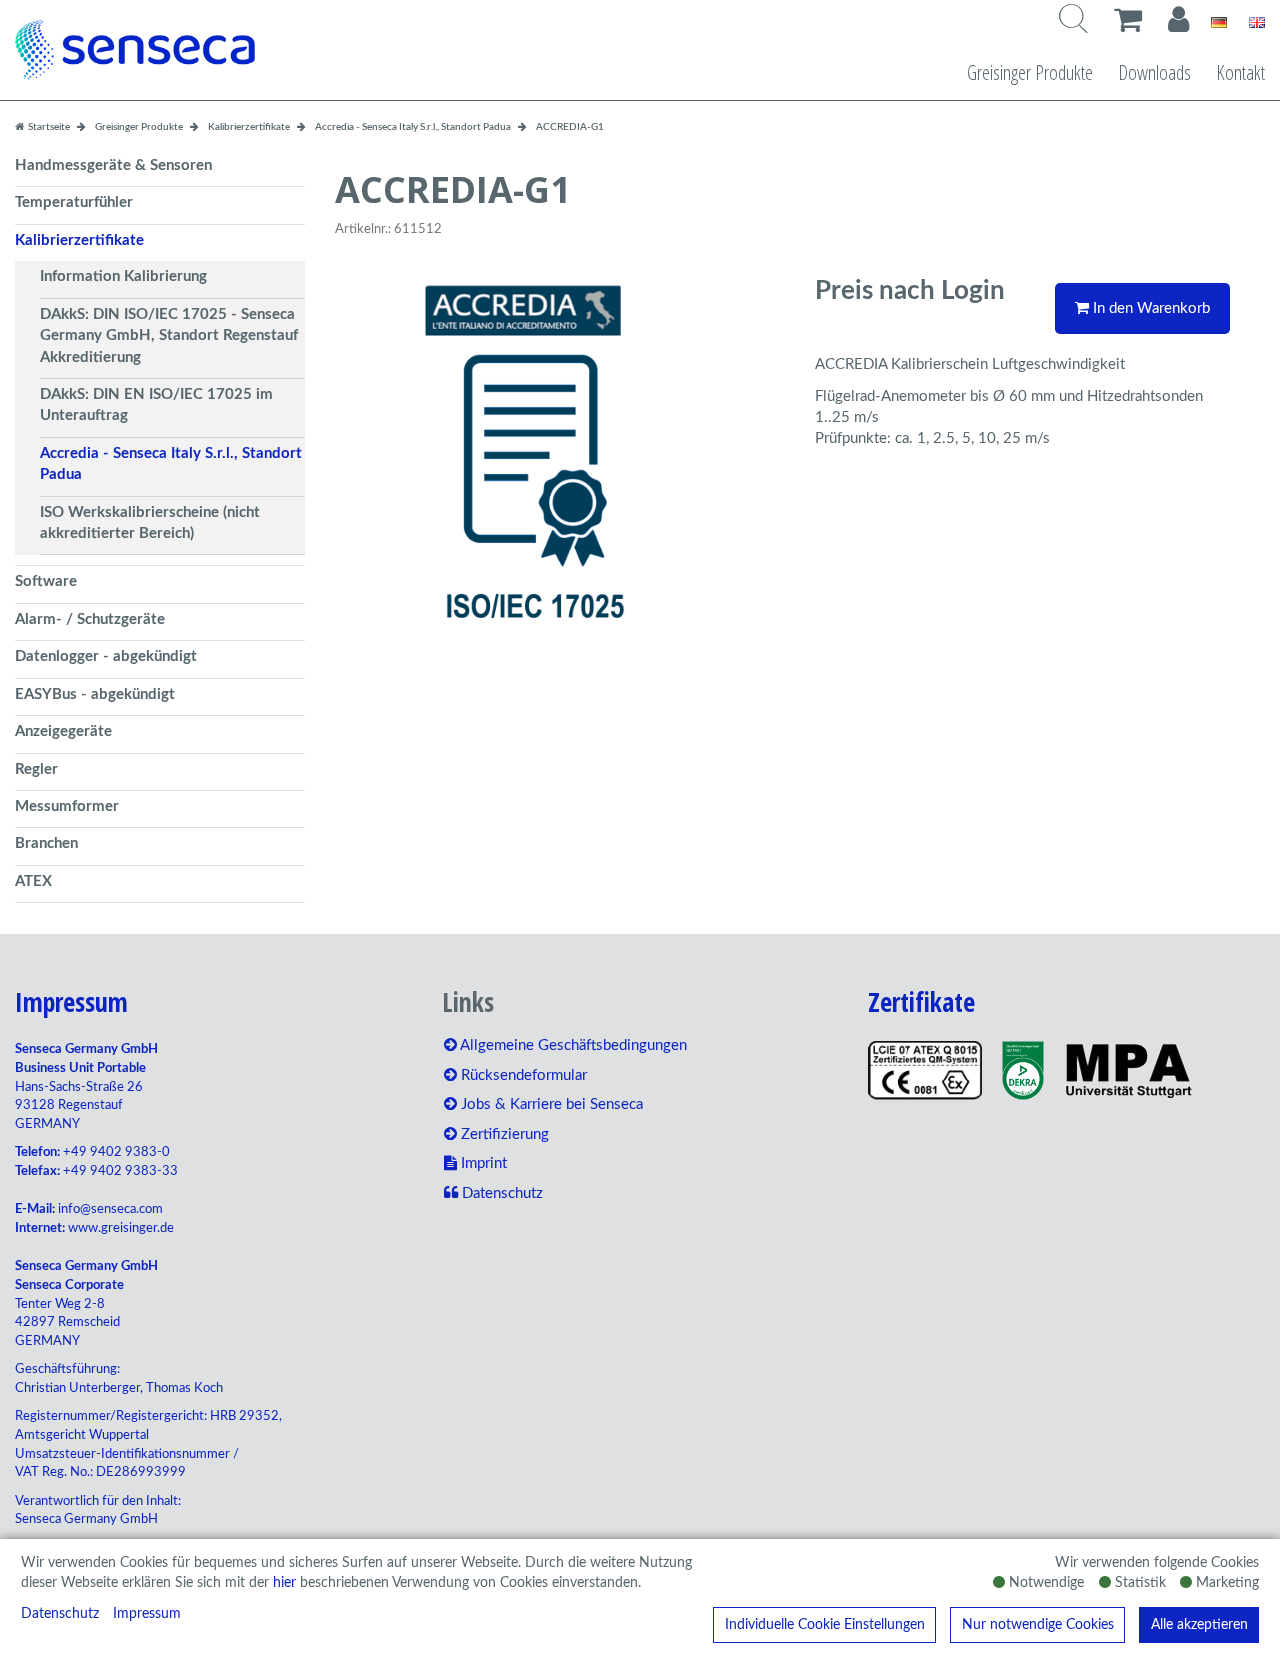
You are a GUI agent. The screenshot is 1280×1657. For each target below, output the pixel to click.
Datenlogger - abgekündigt (106, 656)
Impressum (147, 1614)
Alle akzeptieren (1199, 1625)
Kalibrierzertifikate (79, 240)
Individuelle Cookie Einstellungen (825, 1625)
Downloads (1154, 72)
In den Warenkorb (1149, 308)
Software (46, 581)
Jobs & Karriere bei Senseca (550, 1104)
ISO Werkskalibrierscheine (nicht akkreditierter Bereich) (150, 523)
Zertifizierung (503, 1134)
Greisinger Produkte (1030, 72)
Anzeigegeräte (63, 731)
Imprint (482, 1163)
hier (284, 1583)
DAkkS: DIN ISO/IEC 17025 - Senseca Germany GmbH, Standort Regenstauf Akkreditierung (169, 336)
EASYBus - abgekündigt (95, 694)
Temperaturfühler (74, 202)
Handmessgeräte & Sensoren (113, 165)
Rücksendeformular (522, 1075)
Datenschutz (60, 1614)
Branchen (46, 843)
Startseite (48, 127)
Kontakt (1240, 72)
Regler (36, 769)
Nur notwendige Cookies (1038, 1625)
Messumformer (67, 806)
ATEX (33, 881)
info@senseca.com (110, 1209)
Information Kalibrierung (123, 276)
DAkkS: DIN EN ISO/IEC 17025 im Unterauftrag (156, 405)
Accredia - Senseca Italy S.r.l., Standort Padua (171, 464)
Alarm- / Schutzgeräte (90, 619)
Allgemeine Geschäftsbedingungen (572, 1045)
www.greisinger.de (121, 1228)
